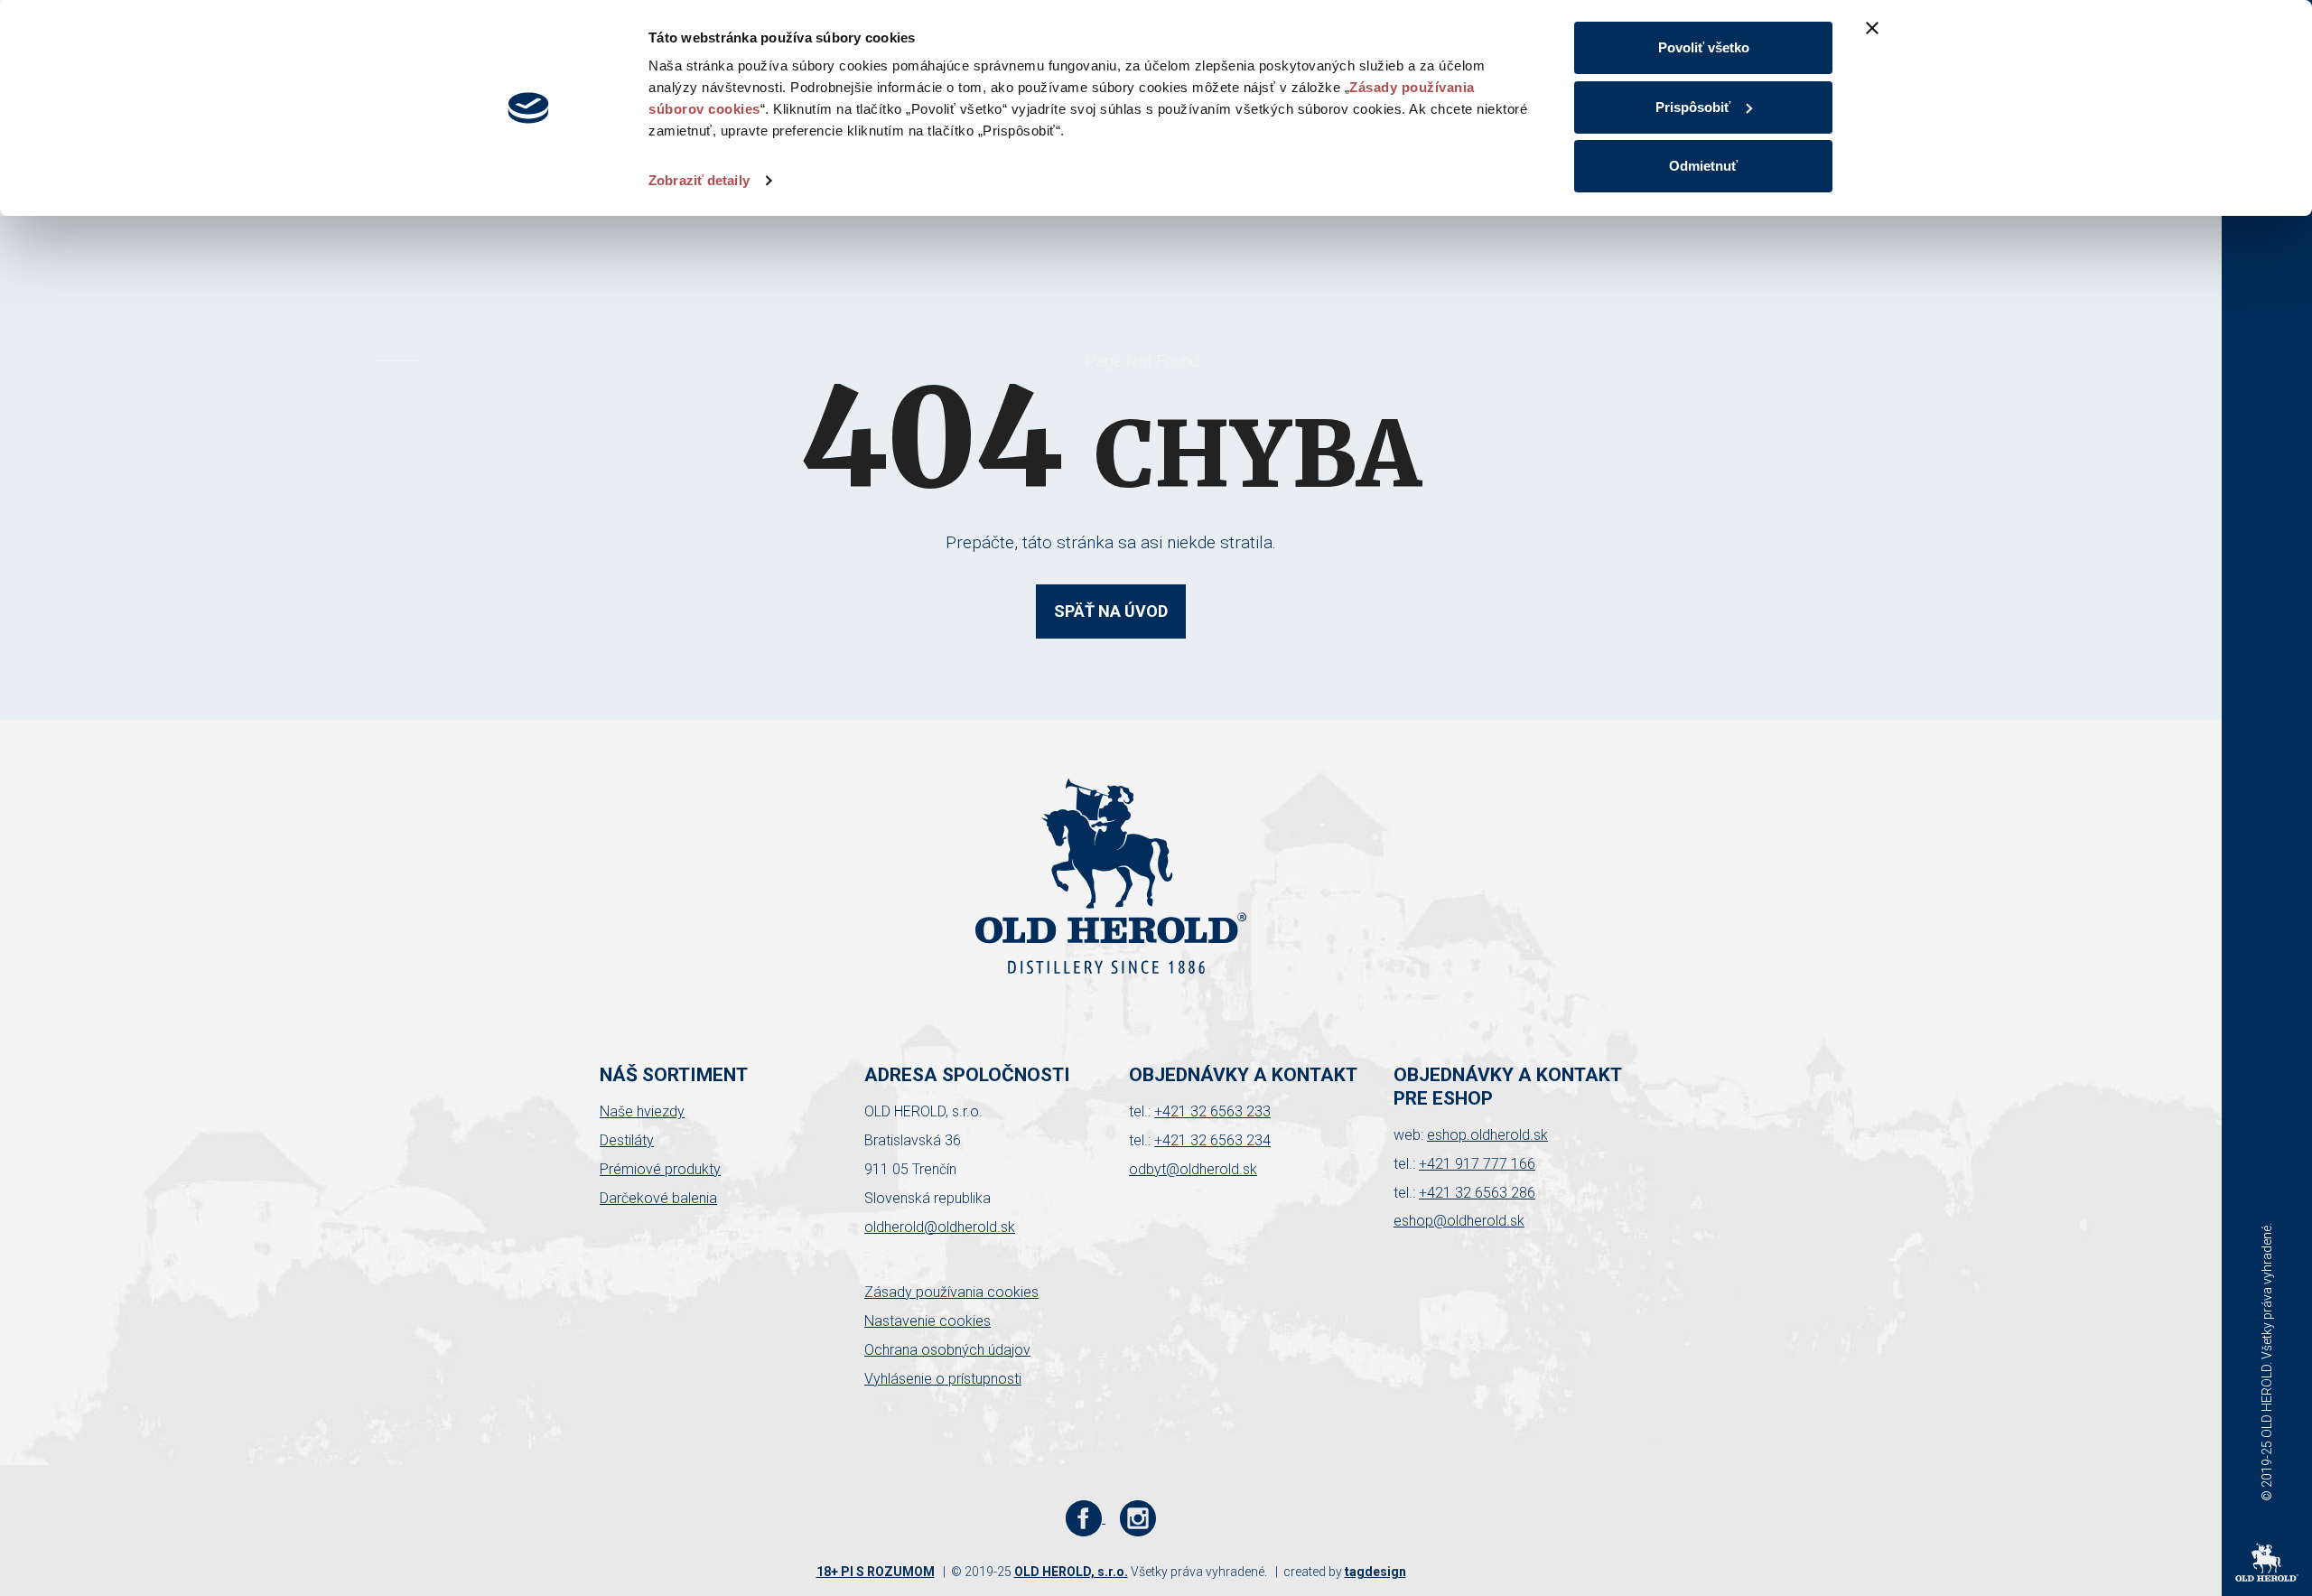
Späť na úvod (1111, 611)
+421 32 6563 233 (1212, 1111)
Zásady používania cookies (951, 1292)
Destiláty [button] (627, 1140)
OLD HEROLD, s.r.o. (1071, 1572)
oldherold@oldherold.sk (940, 1227)
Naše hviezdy (642, 1111)
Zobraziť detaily (699, 180)
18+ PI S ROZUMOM (876, 1572)
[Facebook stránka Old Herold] (1086, 1518)
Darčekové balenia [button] (658, 1198)
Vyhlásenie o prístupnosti (943, 1379)
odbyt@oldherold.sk (1193, 1169)
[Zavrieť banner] (1872, 28)
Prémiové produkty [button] (660, 1169)
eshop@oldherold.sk (1459, 1221)
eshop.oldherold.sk (1487, 1135)
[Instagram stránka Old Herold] (1138, 1518)
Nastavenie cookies (928, 1321)
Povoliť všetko (1704, 47)
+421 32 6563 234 (1212, 1140)
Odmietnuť (1703, 166)
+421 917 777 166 (1477, 1164)
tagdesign (1375, 1572)
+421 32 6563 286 (1477, 1193)
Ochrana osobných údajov (947, 1350)
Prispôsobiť (1693, 107)
